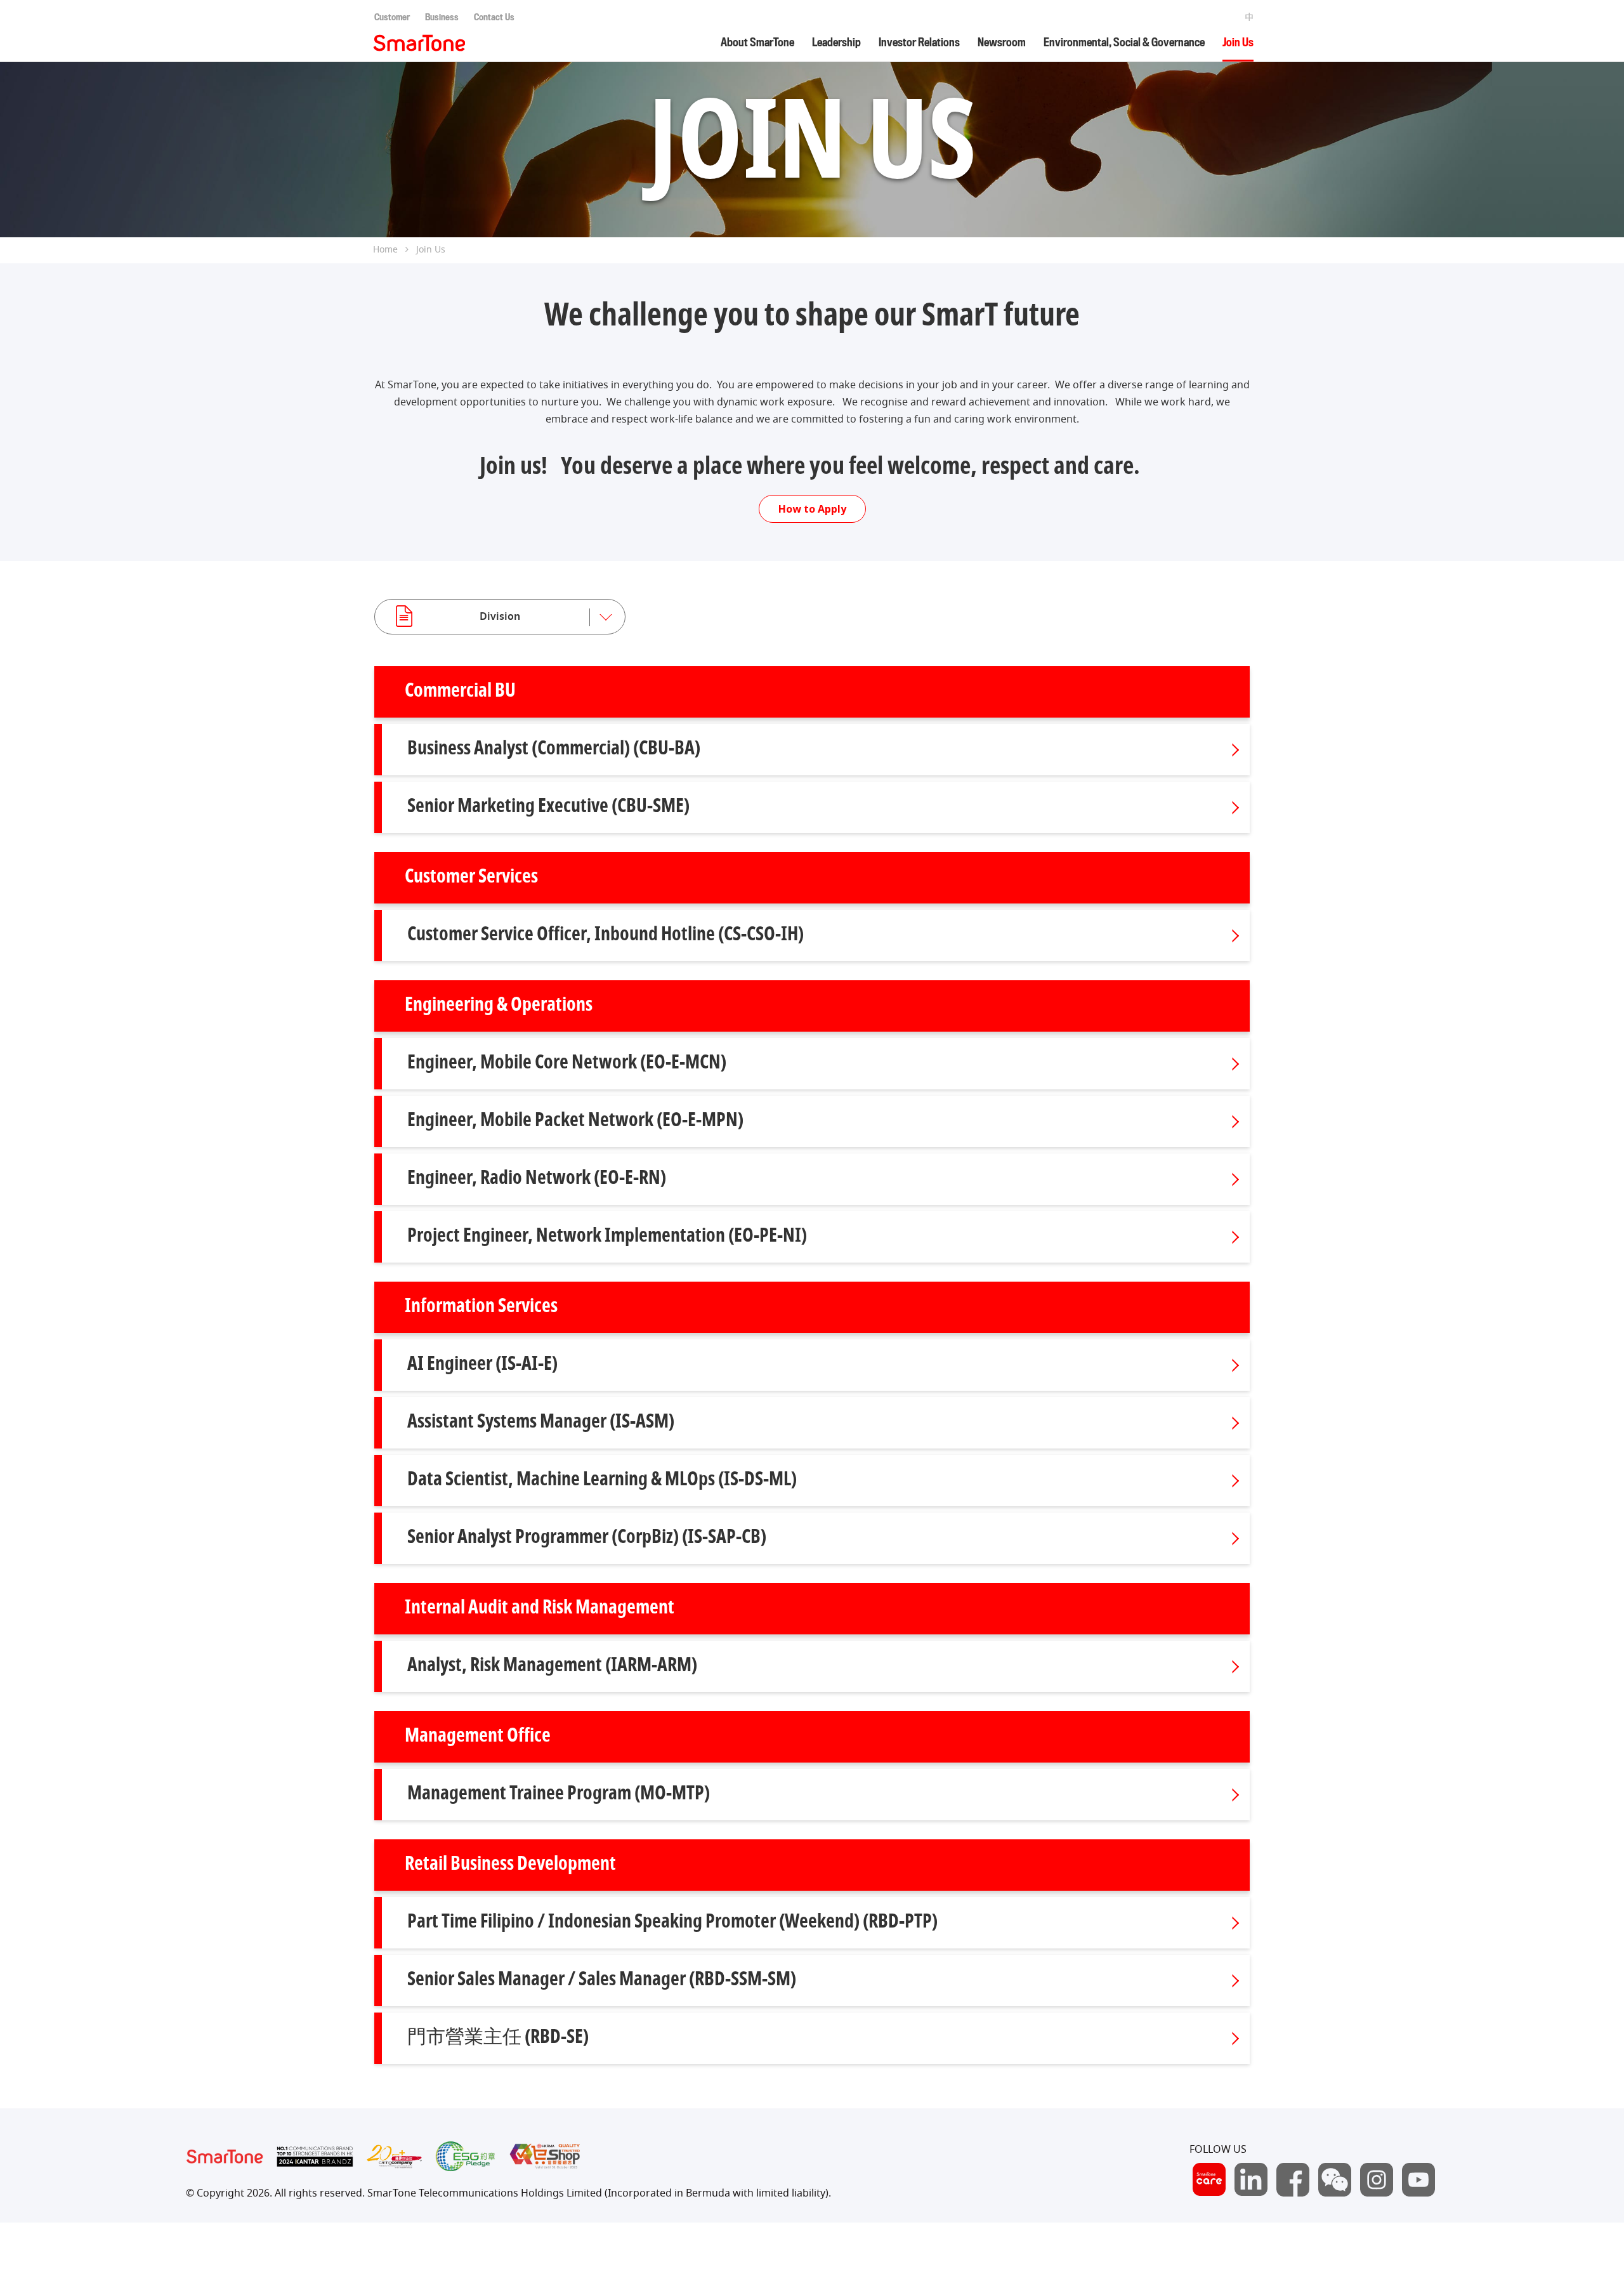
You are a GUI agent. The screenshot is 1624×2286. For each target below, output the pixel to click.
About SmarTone (757, 43)
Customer (392, 17)
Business (442, 17)
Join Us (1238, 43)
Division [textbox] (500, 617)
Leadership (836, 43)
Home (385, 250)
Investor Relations (919, 43)
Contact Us (494, 17)
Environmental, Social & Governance (1124, 43)
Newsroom (1002, 43)
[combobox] (500, 617)
